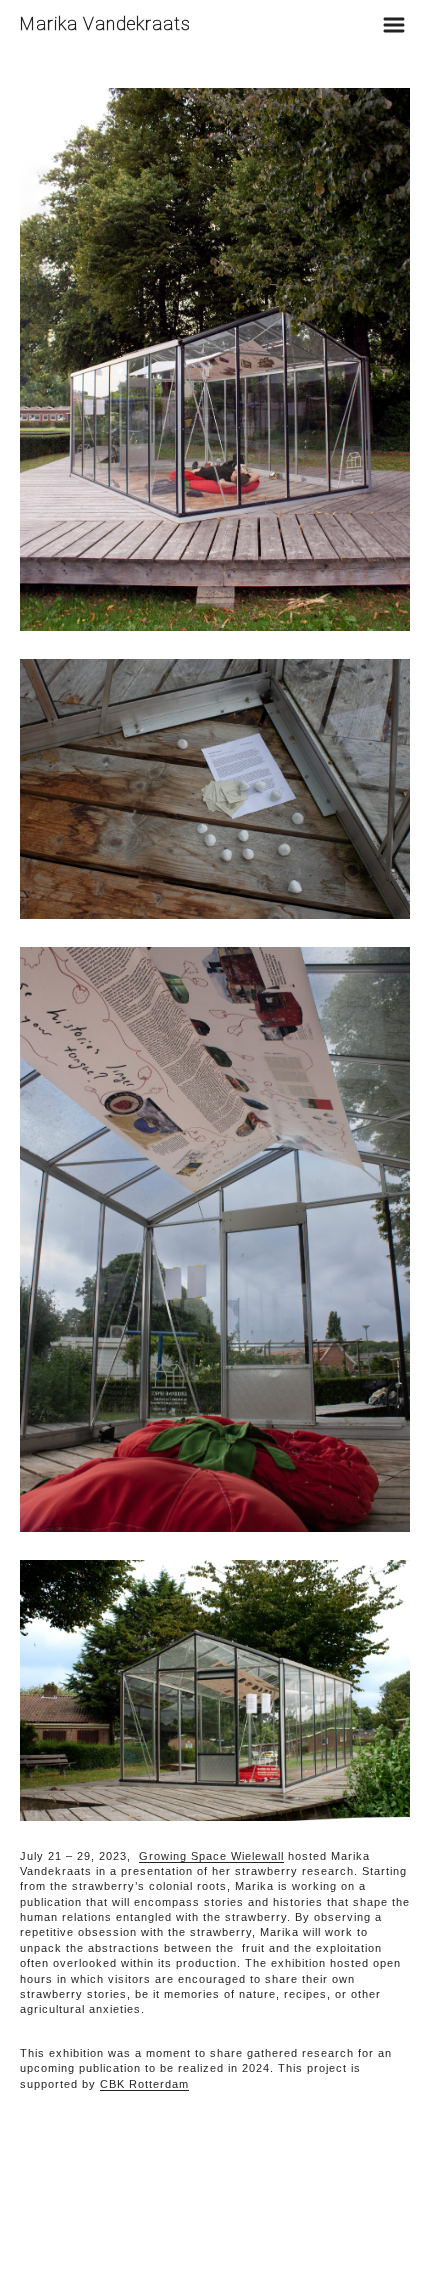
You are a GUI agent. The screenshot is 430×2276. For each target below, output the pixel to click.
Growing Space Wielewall (211, 1856)
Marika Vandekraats (105, 23)
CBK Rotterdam (144, 2084)
